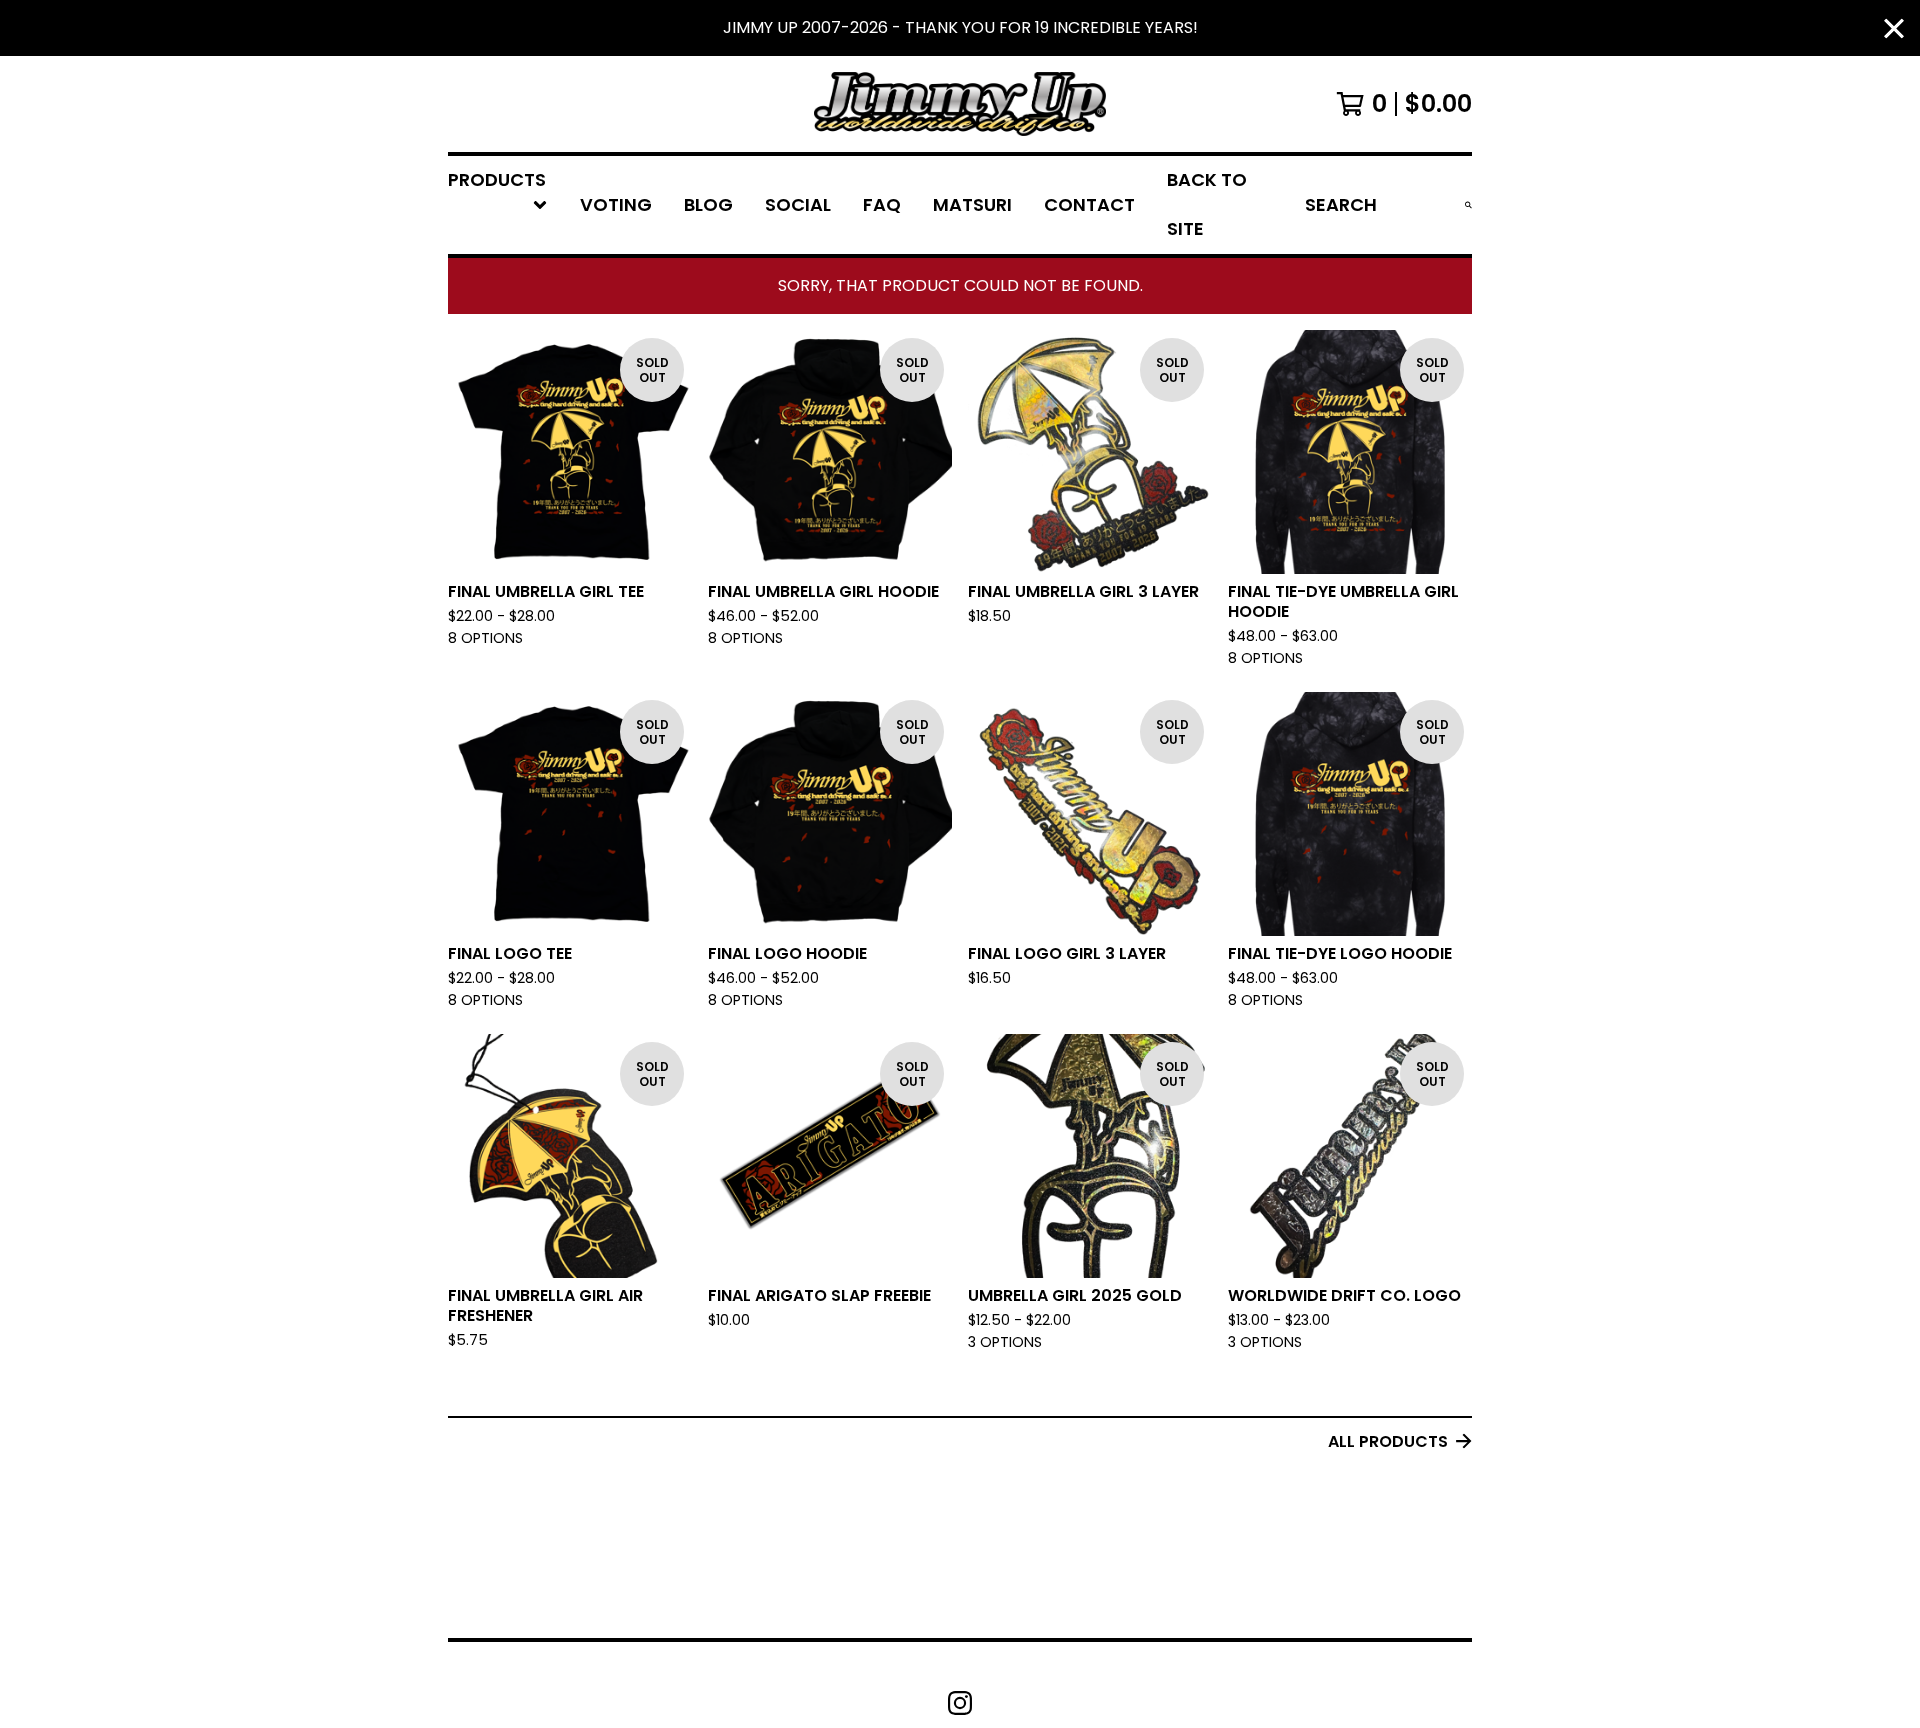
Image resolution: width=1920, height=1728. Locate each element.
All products (1388, 1441)
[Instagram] (960, 1703)
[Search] (1468, 205)
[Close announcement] (1894, 28)
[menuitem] (498, 205)
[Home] (960, 104)
